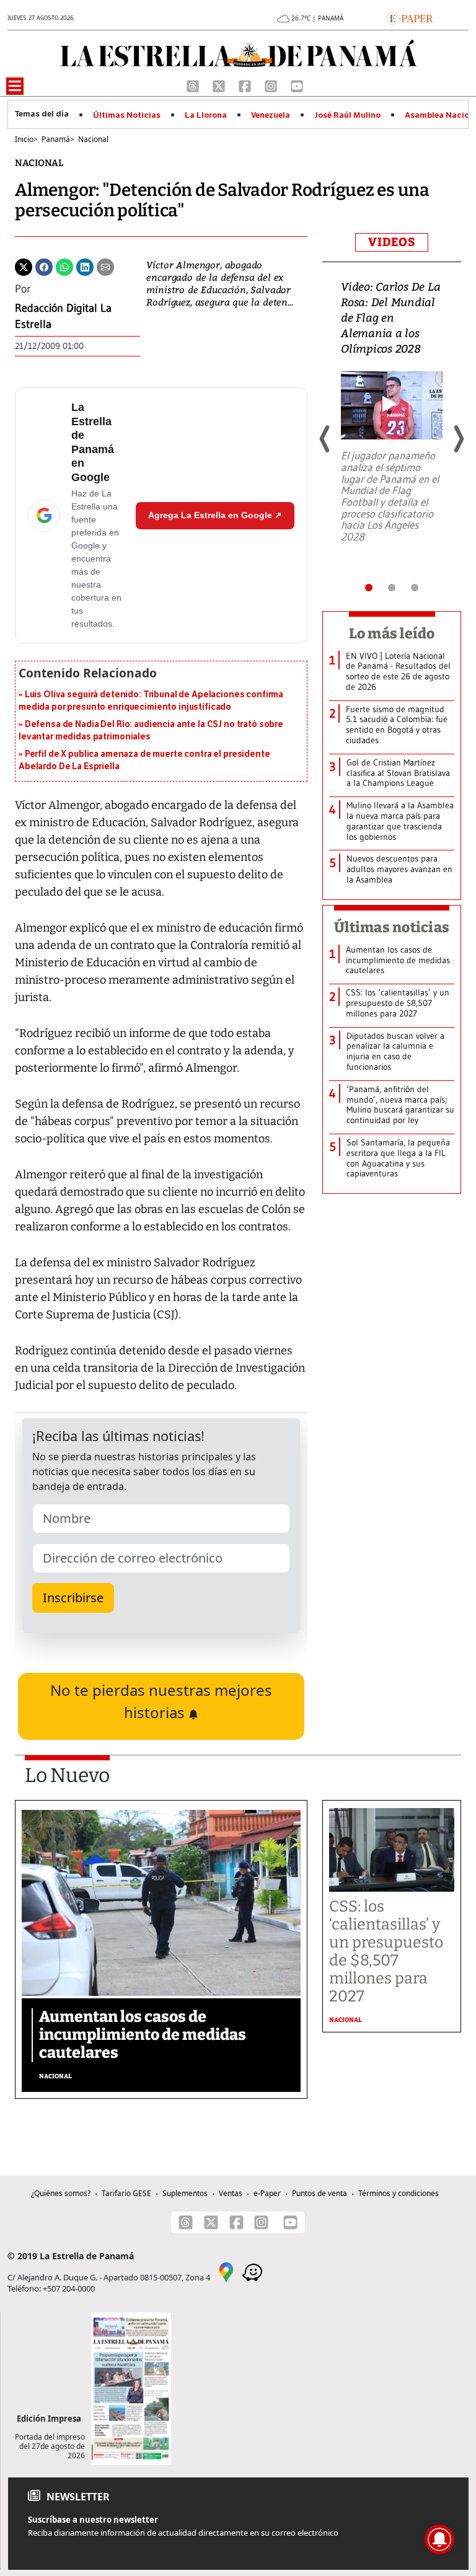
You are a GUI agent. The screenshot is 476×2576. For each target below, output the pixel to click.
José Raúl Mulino (347, 115)
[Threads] (194, 85)
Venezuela (271, 115)
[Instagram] (272, 85)
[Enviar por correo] (105, 266)
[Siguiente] (458, 439)
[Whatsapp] (64, 266)
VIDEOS (392, 242)
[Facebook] (246, 85)
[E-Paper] (409, 17)
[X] (220, 85)
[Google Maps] (226, 2272)
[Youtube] (297, 85)
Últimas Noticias (127, 115)
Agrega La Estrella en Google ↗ (215, 515)
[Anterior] (325, 439)
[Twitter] (24, 266)
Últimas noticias (392, 927)
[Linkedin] (85, 266)
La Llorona (206, 115)
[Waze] (252, 2272)
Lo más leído (392, 633)
